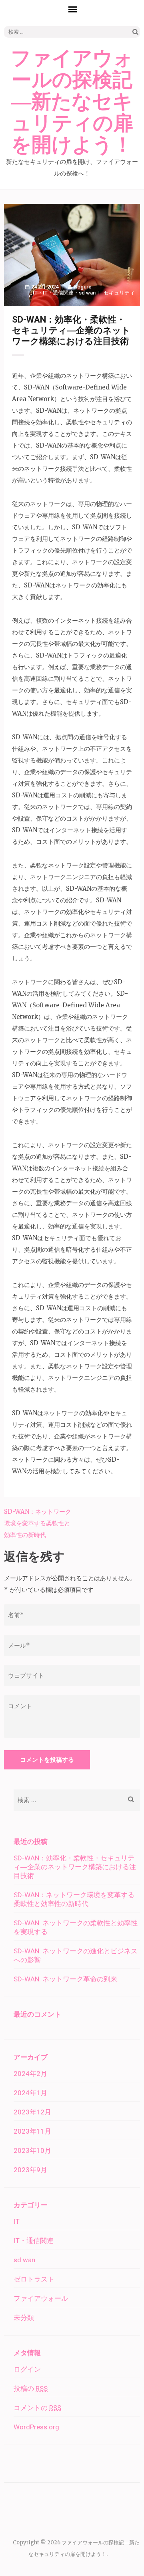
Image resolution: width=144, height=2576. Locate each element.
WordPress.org (36, 2427)
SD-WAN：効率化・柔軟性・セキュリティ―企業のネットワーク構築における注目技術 (75, 1867)
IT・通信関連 (58, 293)
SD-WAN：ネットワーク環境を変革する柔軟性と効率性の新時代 (38, 1523)
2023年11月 (32, 2131)
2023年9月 (30, 2170)
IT (35, 293)
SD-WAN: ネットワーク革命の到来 (65, 1979)
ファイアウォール (41, 2298)
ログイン (27, 2369)
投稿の (31, 2388)
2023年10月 (32, 2150)
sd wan (87, 293)
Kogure (83, 287)
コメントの (37, 2408)
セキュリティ (119, 293)
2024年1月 (30, 2093)
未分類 (24, 2318)
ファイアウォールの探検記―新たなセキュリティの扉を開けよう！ (72, 102)
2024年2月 (30, 2074)
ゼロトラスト (34, 2279)
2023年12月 (32, 2112)
